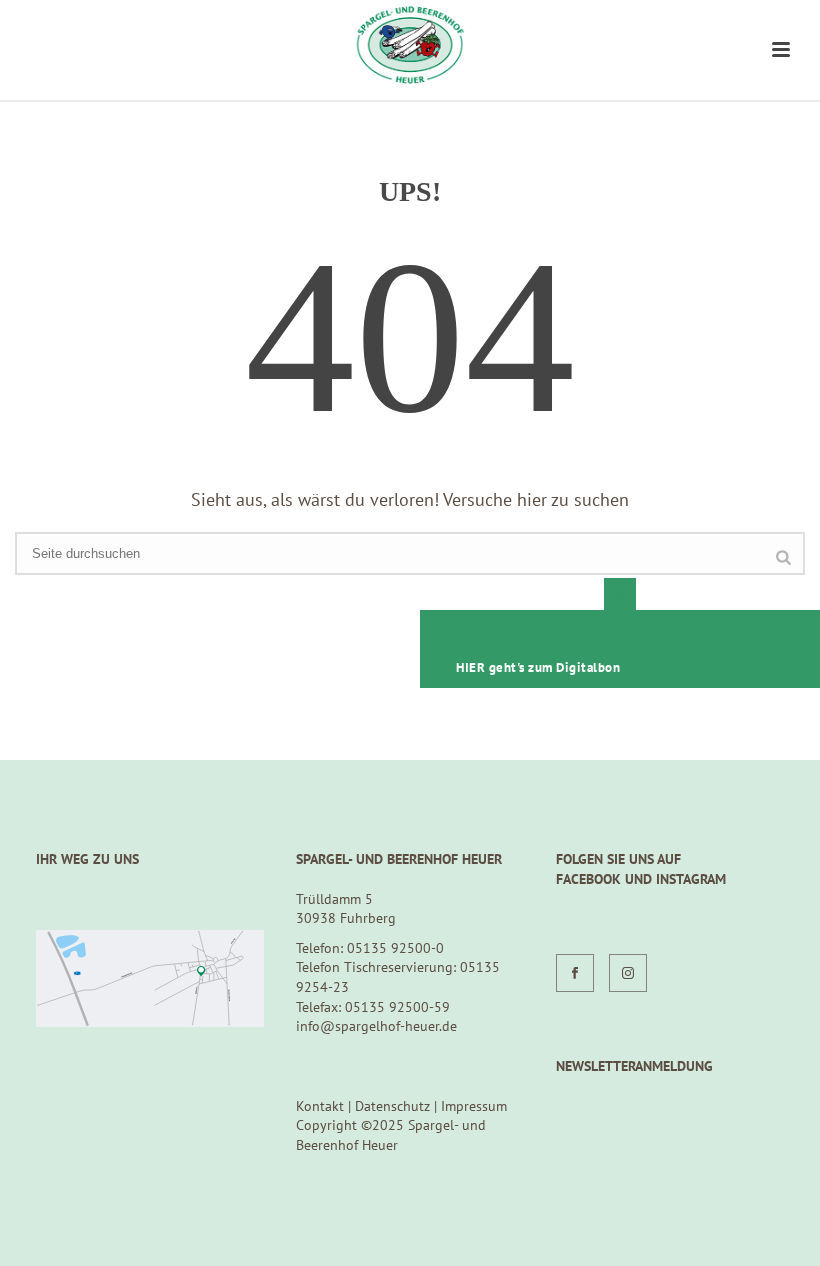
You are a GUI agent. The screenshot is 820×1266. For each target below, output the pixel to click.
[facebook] (575, 973)
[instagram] (628, 973)
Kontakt (320, 1106)
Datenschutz (392, 1106)
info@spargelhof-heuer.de (376, 1026)
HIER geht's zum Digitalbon (538, 667)
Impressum (474, 1106)
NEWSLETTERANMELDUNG (634, 1066)
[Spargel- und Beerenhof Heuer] (409, 45)
